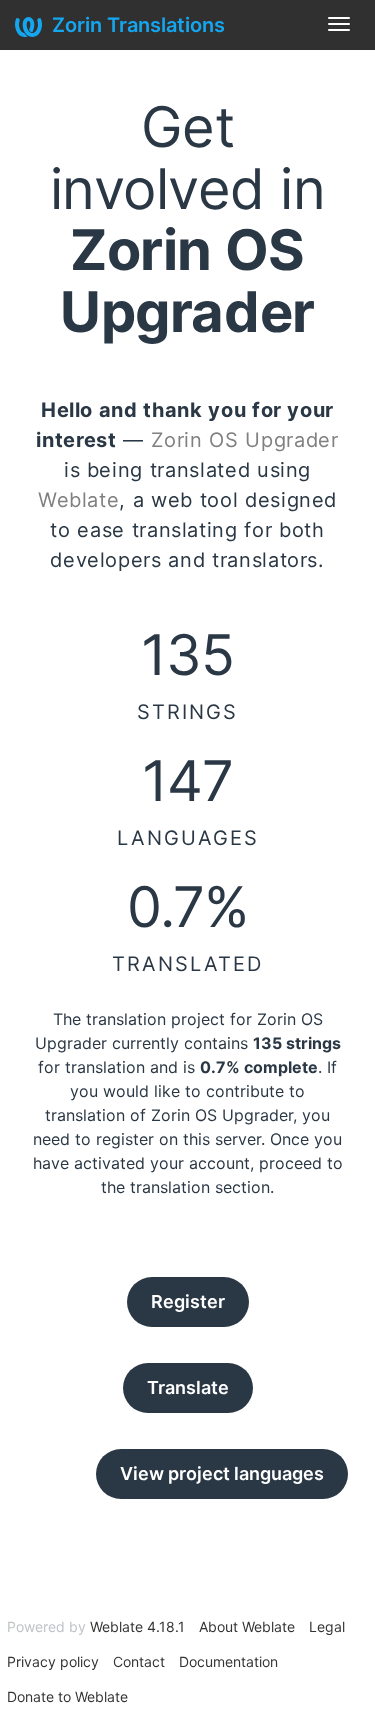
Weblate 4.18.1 (137, 1626)
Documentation (228, 1661)
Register (188, 1301)
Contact (139, 1661)
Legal (327, 1626)
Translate (188, 1387)
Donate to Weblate (67, 1696)
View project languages (222, 1473)
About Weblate (247, 1626)
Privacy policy (53, 1661)
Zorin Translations (138, 25)
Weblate (79, 500)
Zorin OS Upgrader (245, 440)
